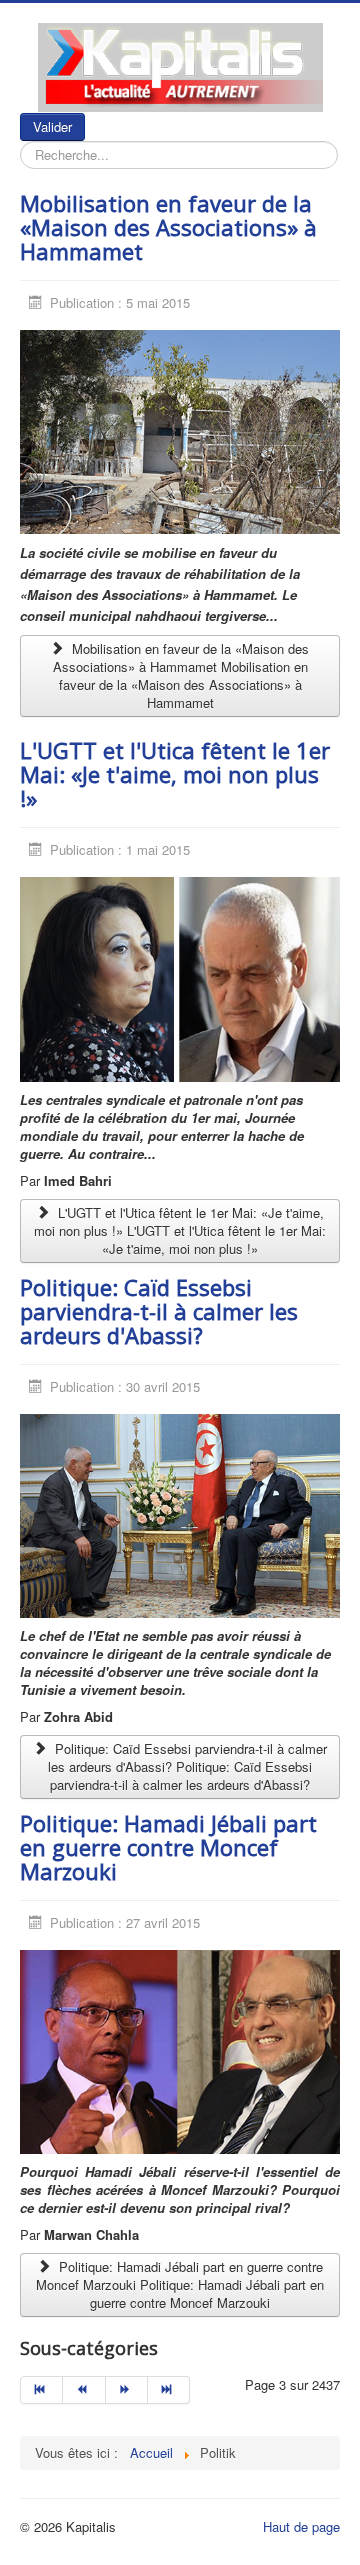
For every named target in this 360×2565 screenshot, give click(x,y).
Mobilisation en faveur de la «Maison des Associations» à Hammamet (168, 227)
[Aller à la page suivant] (127, 2390)
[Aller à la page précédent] (84, 2390)
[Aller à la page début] (41, 2390)
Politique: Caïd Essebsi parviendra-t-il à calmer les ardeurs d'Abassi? (159, 1311)
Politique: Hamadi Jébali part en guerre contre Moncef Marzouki (168, 1847)
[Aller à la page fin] (169, 2390)
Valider (52, 126)
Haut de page (301, 2526)
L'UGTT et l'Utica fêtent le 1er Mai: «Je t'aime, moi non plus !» (175, 774)
